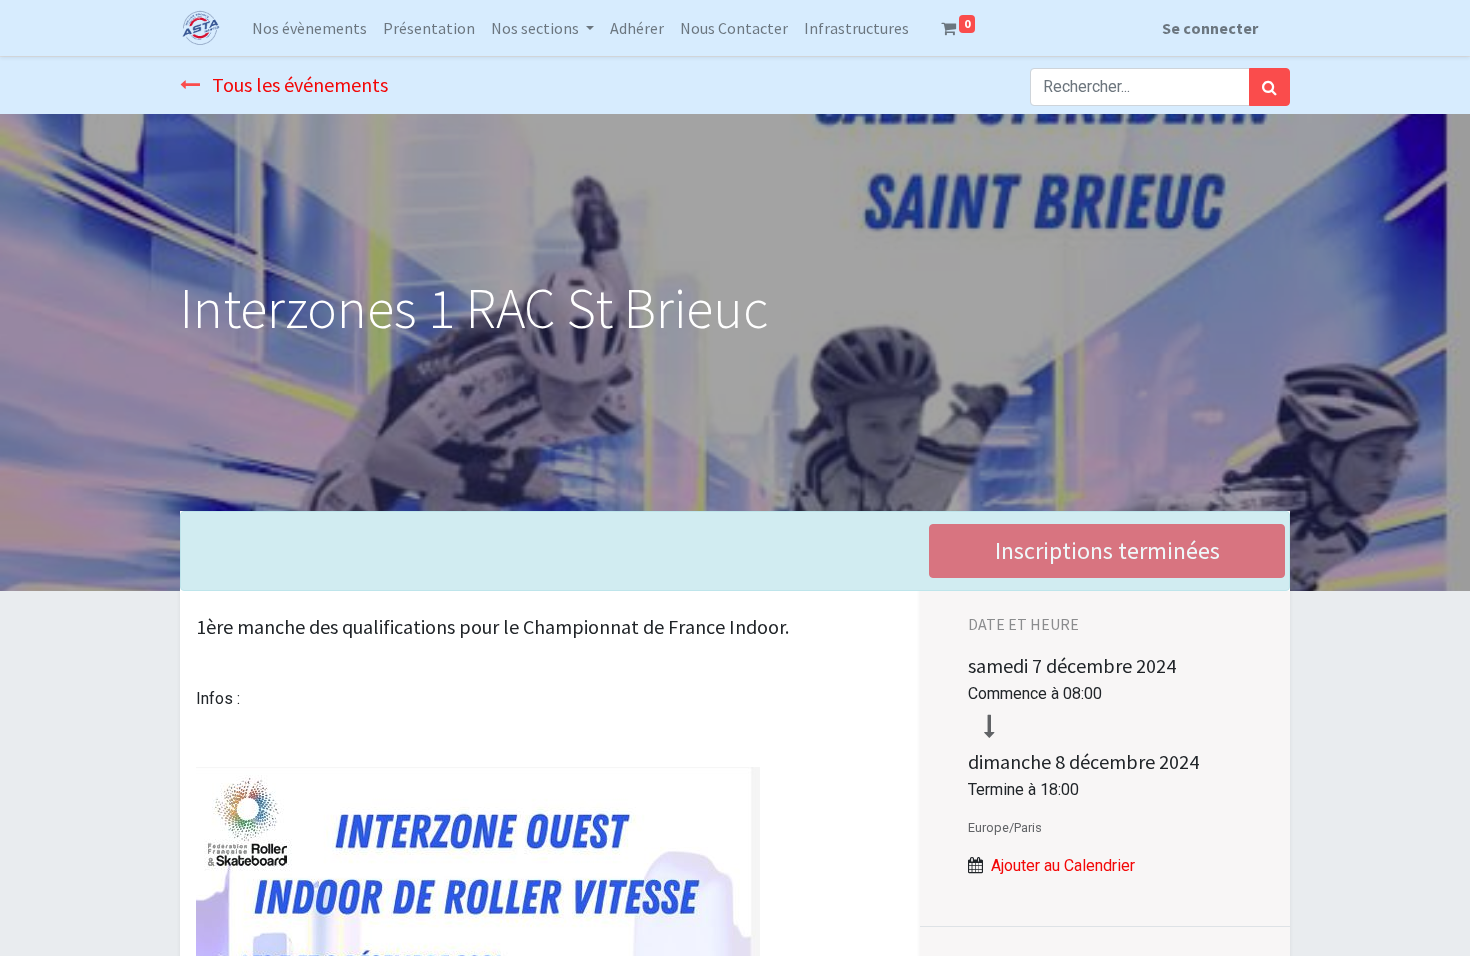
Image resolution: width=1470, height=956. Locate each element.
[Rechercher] (1269, 87)
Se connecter (1210, 28)
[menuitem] (309, 28)
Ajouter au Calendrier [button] (1063, 865)
